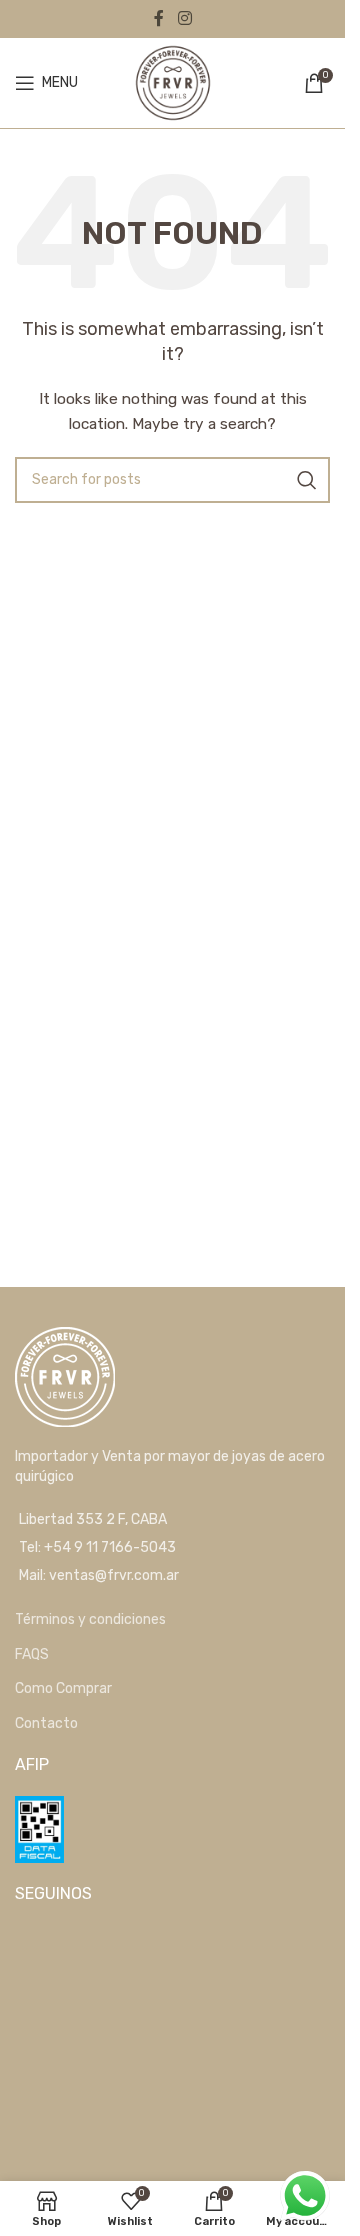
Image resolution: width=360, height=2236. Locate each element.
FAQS (32, 1654)
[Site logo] (173, 82)
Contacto (46, 1723)
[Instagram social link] (184, 18)
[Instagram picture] (65, 1975)
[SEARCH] (307, 480)
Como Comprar (63, 1688)
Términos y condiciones (90, 1619)
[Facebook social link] (159, 18)
